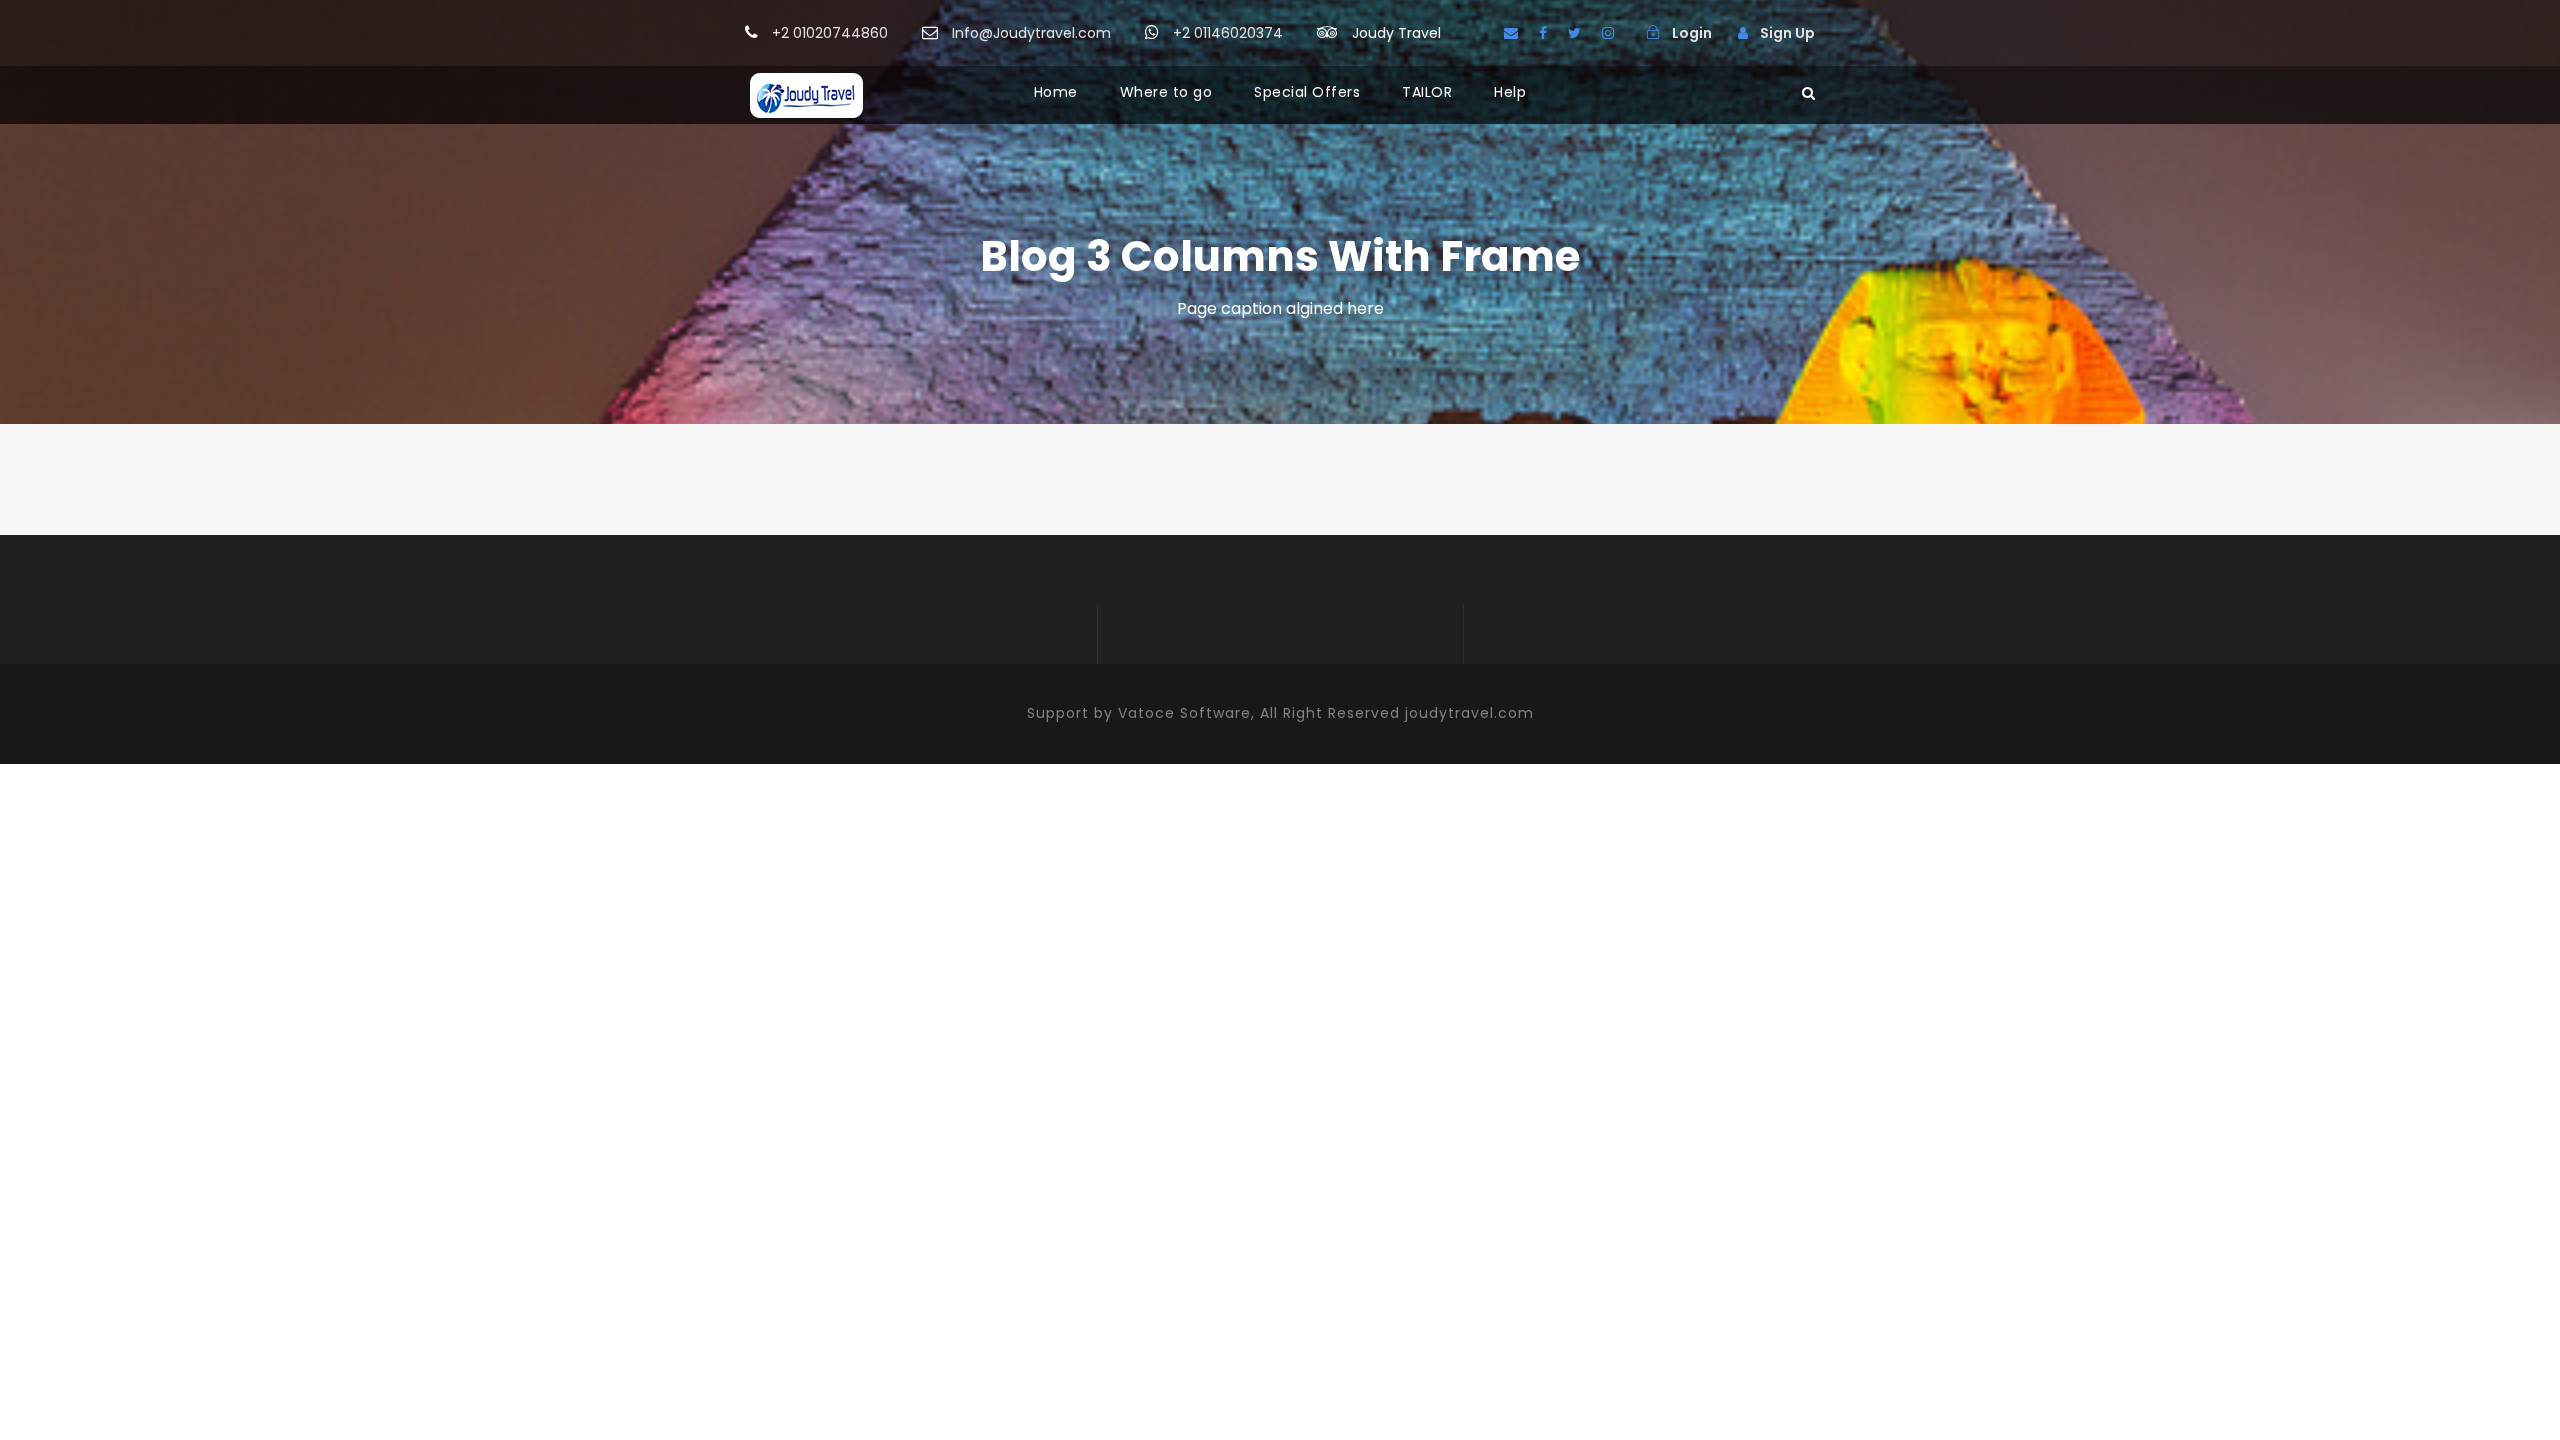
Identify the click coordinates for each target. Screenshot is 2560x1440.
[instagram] (1608, 33)
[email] (1511, 33)
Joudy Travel (1396, 33)
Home (1056, 92)
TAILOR (1427, 92)
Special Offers (1307, 92)
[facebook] (1543, 33)
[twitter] (1574, 33)
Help (1510, 92)
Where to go (1166, 92)
